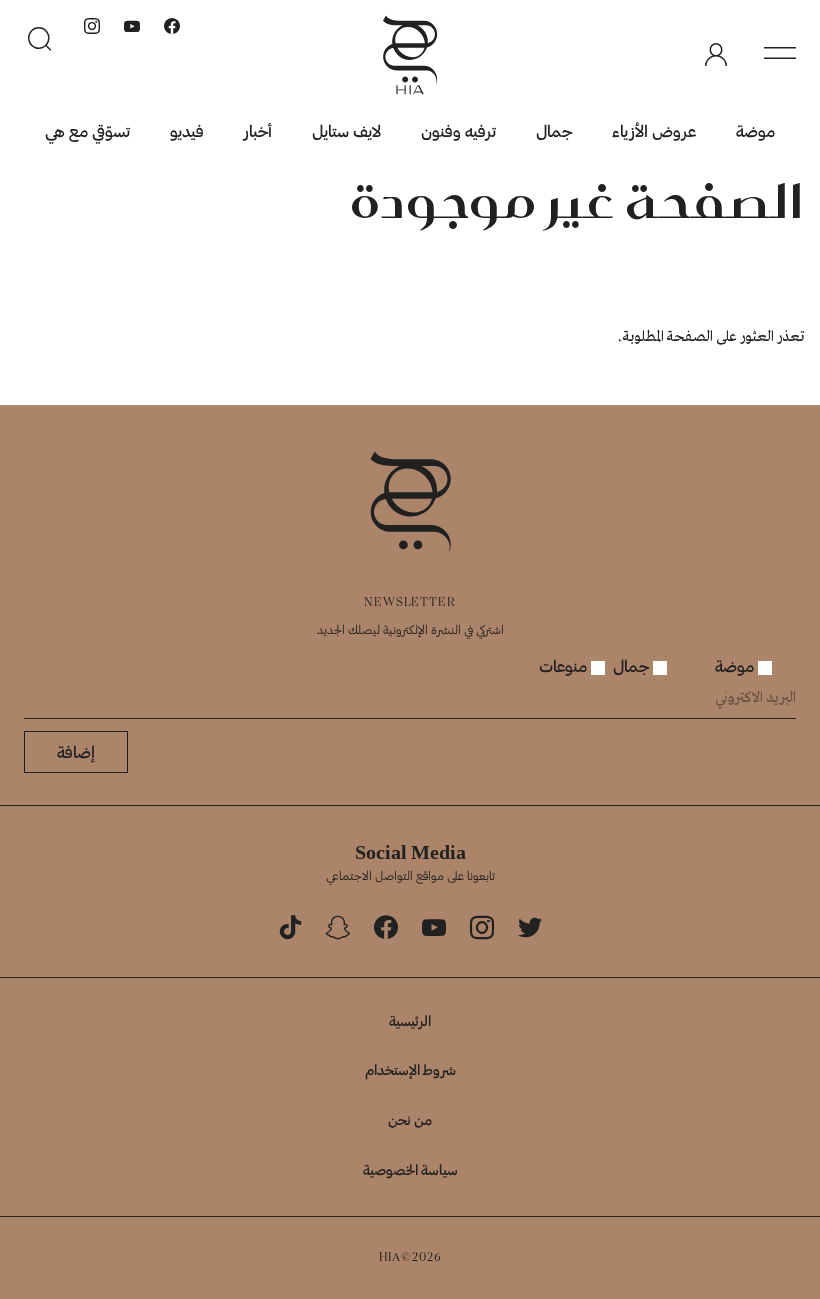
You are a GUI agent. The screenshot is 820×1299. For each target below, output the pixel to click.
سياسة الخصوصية (410, 1169)
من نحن (410, 1119)
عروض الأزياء (654, 130)
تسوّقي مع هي (87, 130)
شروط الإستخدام (410, 1069)
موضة (755, 130)
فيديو (187, 130)
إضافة (76, 751)
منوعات (565, 665)
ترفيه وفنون (458, 130)
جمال (554, 130)
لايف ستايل (346, 130)
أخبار (258, 130)
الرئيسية (410, 1020)
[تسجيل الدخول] (716, 55)
